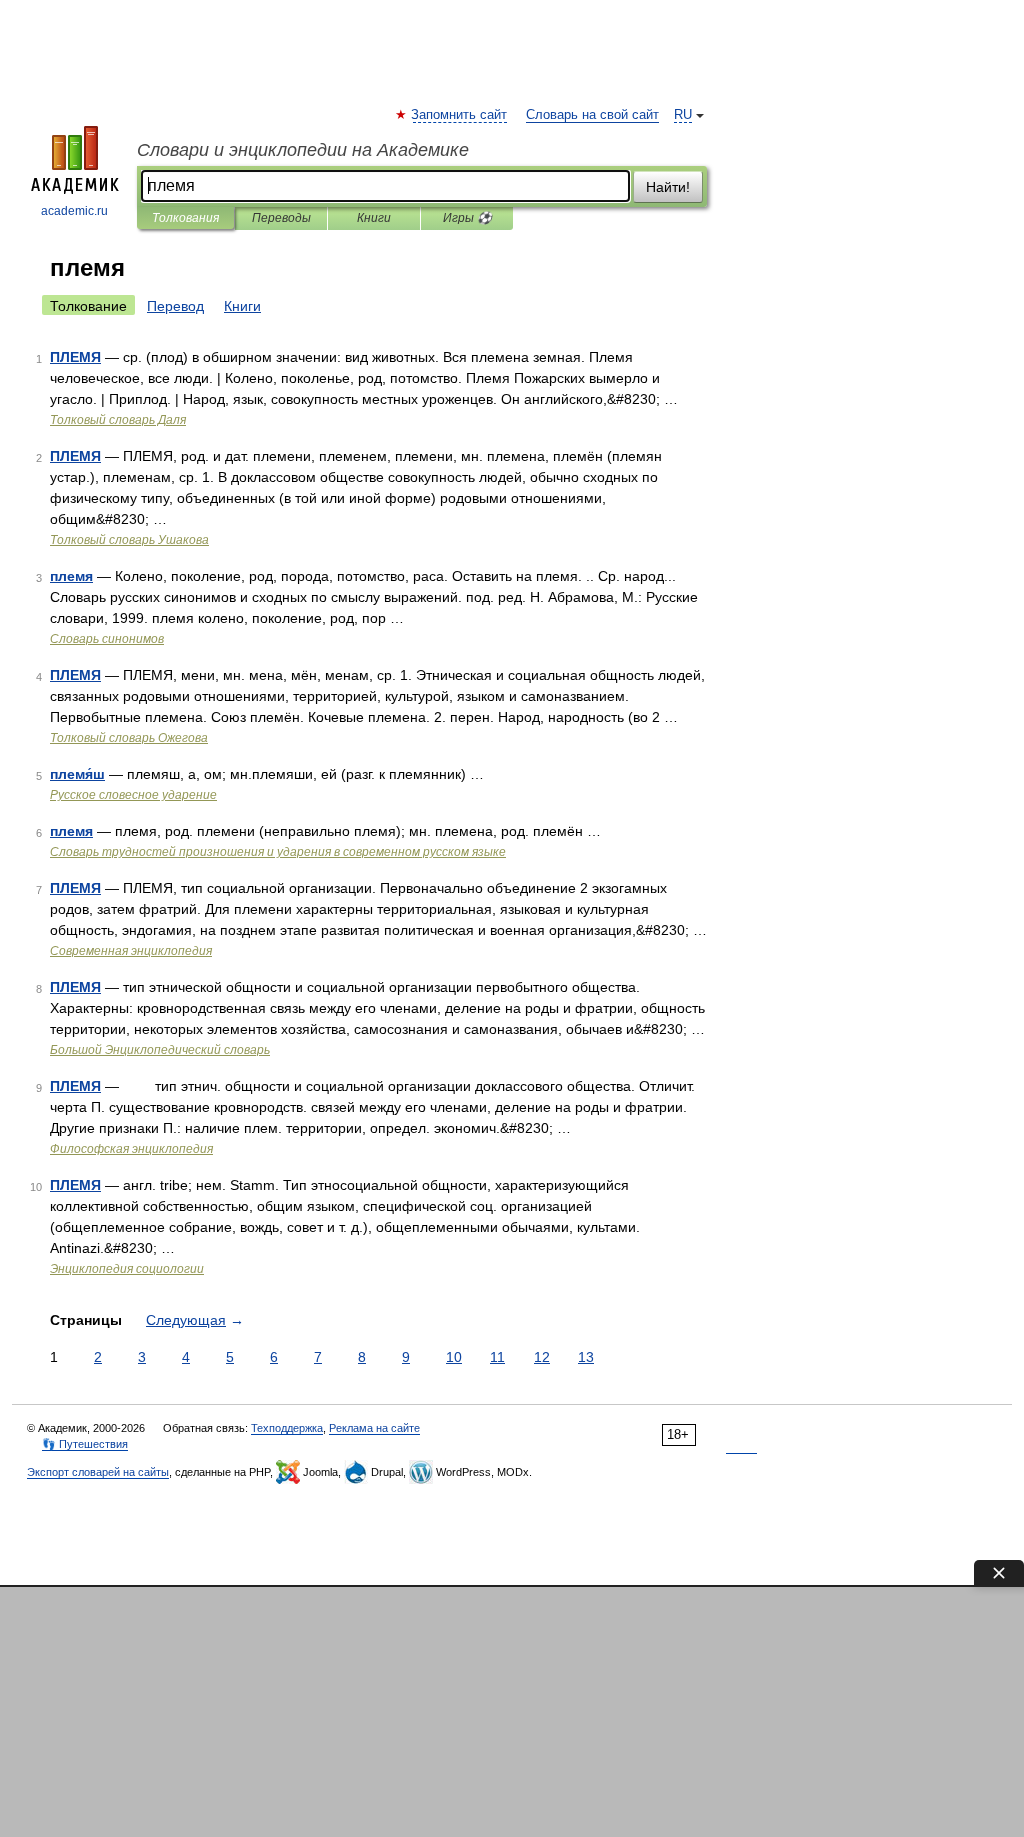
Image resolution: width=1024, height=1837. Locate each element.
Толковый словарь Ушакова (129, 540)
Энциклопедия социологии (127, 1269)
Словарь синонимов (107, 639)
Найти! (668, 187)
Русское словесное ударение (133, 795)
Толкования (185, 218)
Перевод (175, 306)
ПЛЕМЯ (75, 357)
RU (683, 115)
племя (71, 576)
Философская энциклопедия (131, 1149)
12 (542, 1357)
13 (586, 1357)
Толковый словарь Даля (118, 420)
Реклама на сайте (374, 1428)
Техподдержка (287, 1428)
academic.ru (74, 211)
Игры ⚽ (467, 218)
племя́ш (77, 774)
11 (497, 1357)
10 (454, 1357)
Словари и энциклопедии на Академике (303, 150)
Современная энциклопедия (131, 951)
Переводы (281, 218)
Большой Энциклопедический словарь (160, 1050)
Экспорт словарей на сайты (98, 1472)
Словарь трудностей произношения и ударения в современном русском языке (278, 852)
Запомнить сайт (460, 115)
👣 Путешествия (85, 1444)
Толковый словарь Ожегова (129, 738)
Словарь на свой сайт (592, 115)
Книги (374, 218)
